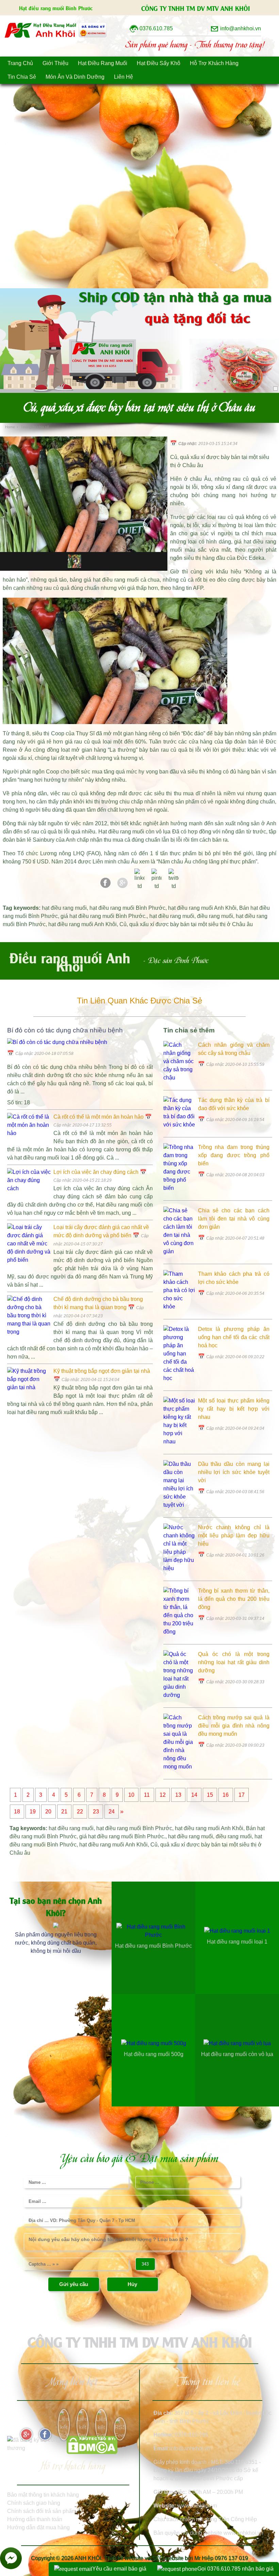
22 (80, 1812)
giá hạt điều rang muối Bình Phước (103, 916)
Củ (123, 924)
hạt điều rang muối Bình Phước (127, 908)
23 (96, 1812)
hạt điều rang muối (64, 908)
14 (194, 1795)
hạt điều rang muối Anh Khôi (202, 908)
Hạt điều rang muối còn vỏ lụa (135, 832)
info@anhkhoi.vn (190, 2448)
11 (147, 1795)
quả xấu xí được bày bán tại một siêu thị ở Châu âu (191, 924)
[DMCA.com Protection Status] (92, 2452)
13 (178, 1795)
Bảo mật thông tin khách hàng (43, 2495)
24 (112, 1812)
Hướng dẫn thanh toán (35, 2519)
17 (242, 1795)
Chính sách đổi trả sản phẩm (42, 2511)
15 (210, 1795)
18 (17, 1812)
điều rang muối (215, 916)
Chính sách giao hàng (34, 2503)
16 (226, 1795)
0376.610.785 (192, 2435)
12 (163, 1795)
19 (33, 1812)
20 (48, 1812)
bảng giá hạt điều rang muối (104, 580)
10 (131, 1795)
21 (64, 1812)
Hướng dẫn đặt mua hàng (38, 2527)
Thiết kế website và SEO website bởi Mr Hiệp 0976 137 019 (176, 2558)
